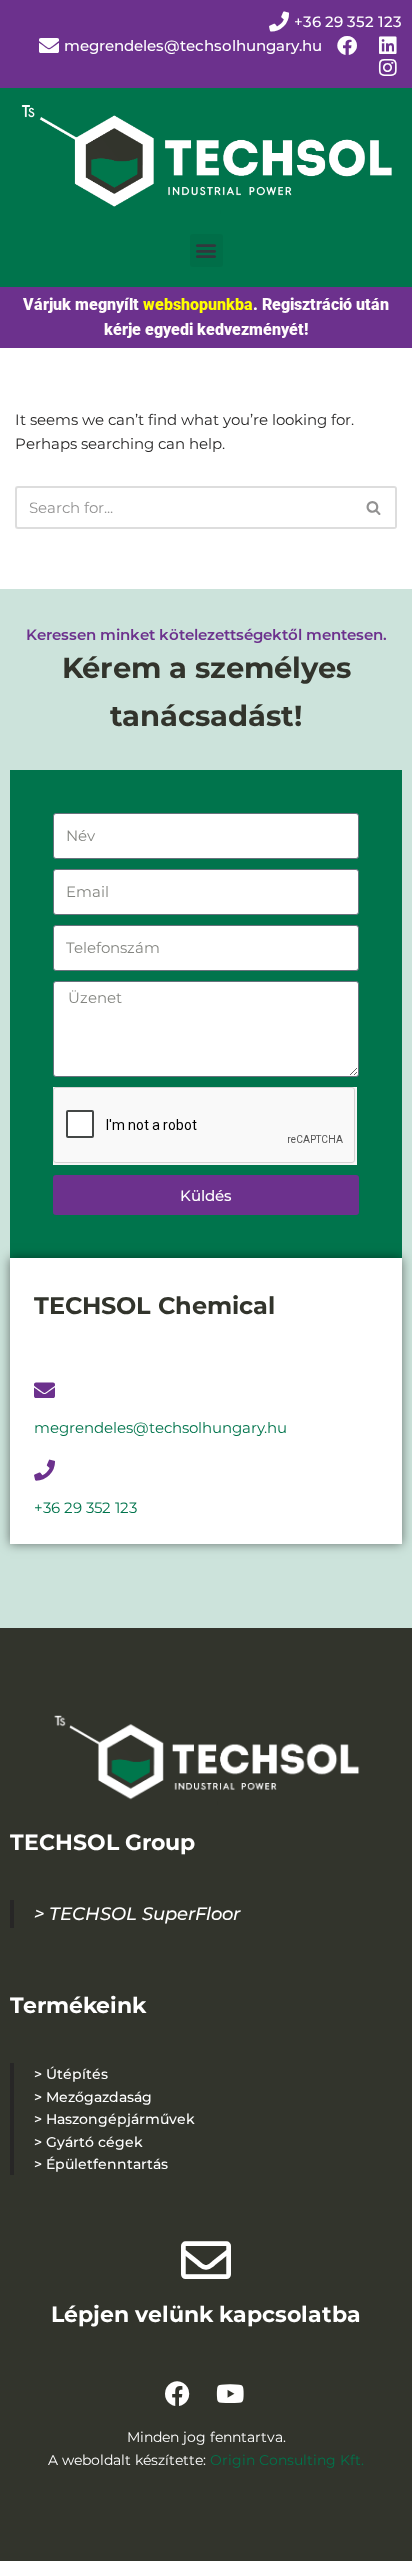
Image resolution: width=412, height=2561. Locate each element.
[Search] (374, 507)
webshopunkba (198, 304)
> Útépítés (71, 2074)
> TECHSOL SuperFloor (137, 1913)
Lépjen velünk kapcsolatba (206, 2314)
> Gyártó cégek (88, 2142)
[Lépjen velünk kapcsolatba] (206, 2260)
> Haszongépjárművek (114, 2119)
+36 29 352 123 (85, 1507)
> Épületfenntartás (101, 2164)
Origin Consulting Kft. (287, 2460)
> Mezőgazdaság (93, 2097)
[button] (206, 250)
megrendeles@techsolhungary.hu (193, 45)
